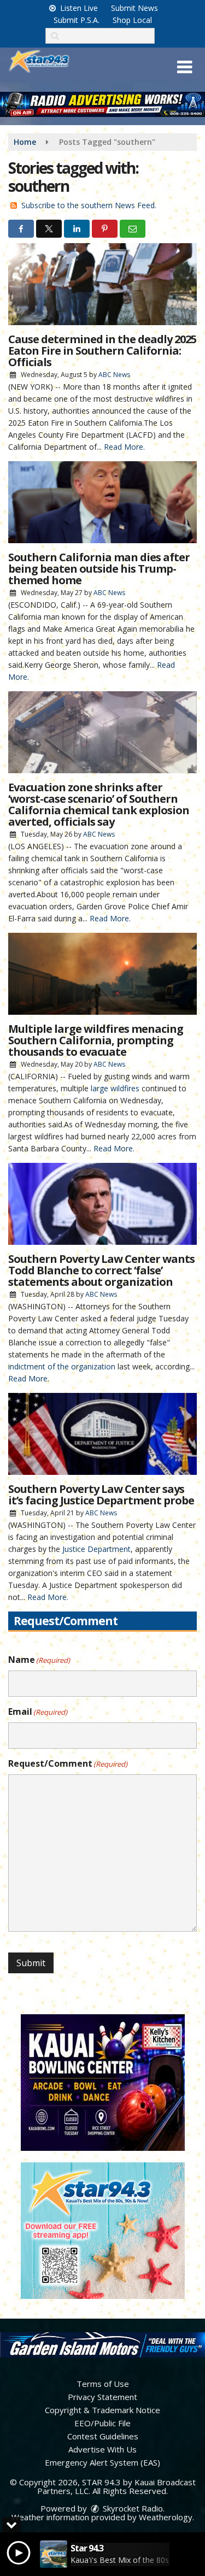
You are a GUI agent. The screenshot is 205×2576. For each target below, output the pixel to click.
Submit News (134, 8)
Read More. (124, 447)
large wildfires (115, 1088)
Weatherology (166, 2517)
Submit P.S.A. (77, 20)
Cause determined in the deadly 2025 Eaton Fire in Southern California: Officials (102, 351)
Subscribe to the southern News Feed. (89, 205)
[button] (184, 67)
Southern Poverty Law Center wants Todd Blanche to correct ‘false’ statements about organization (101, 1270)
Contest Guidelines (103, 2436)
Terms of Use (103, 2384)
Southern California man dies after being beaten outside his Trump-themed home (99, 569)
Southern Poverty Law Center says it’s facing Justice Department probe (101, 1495)
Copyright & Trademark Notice (102, 2410)
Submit (31, 1963)
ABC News (114, 375)
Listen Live (78, 8)
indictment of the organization (62, 1366)
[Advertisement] (102, 104)
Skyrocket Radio (132, 2508)
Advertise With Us (102, 2449)
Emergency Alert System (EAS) (102, 2462)
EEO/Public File (102, 2423)
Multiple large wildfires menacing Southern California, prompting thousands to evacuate (96, 1040)
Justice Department (96, 1549)
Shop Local (132, 20)
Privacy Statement (102, 2397)
